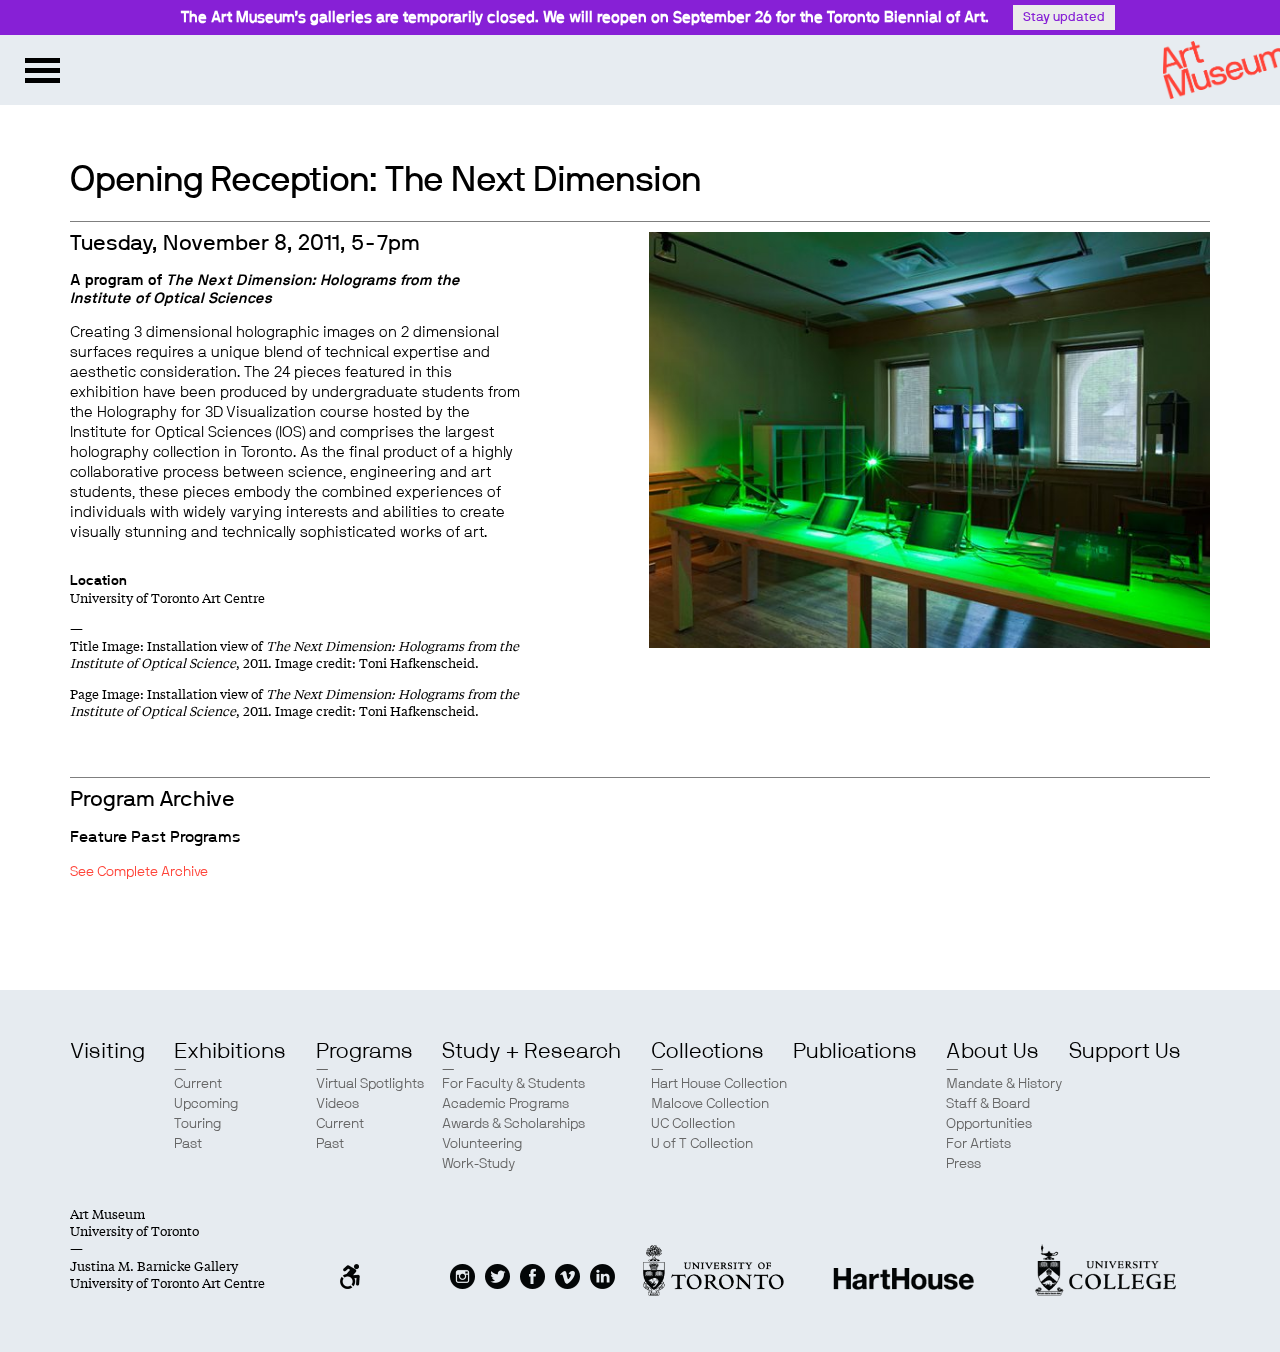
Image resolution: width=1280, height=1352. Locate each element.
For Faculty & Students (513, 1084)
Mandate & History (1004, 1084)
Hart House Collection (719, 1084)
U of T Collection (702, 1144)
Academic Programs (505, 1104)
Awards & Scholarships (513, 1124)
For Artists (978, 1144)
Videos (337, 1104)
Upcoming (206, 1104)
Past (188, 1144)
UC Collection (693, 1124)
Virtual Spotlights (370, 1084)
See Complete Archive (139, 872)
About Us (992, 1051)
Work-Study (478, 1164)
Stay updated (1064, 17)
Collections (707, 1051)
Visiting (107, 1051)
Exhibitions (230, 1051)
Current (198, 1084)
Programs (364, 1051)
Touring (198, 1124)
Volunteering (482, 1144)
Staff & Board (988, 1104)
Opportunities (989, 1124)
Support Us (1125, 1051)
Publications (855, 1051)
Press (963, 1164)
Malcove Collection (710, 1104)
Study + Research (531, 1051)
